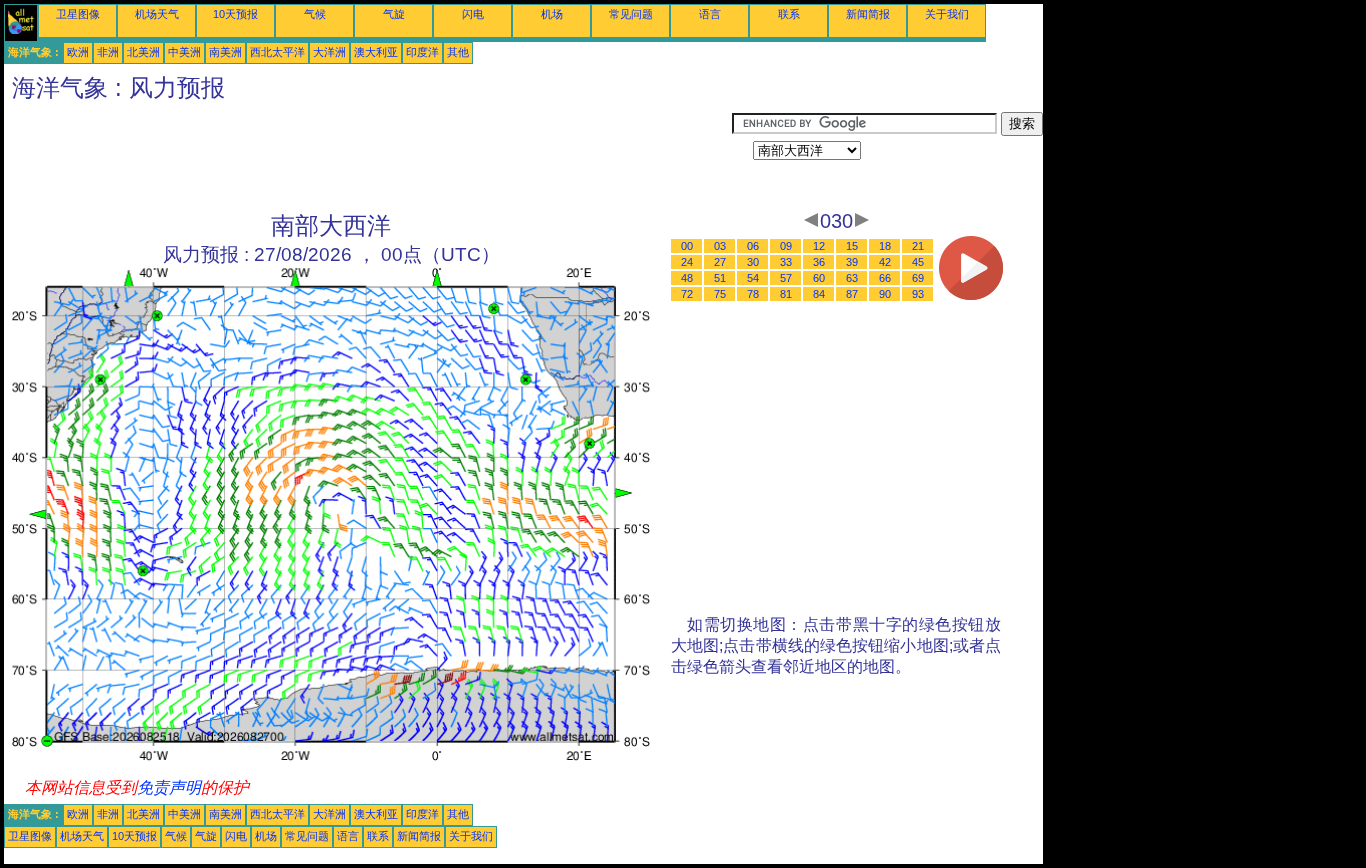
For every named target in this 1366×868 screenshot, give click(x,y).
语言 (710, 14)
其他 (458, 52)
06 (753, 246)
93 (918, 294)
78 (753, 294)
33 (786, 262)
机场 (552, 14)
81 (786, 294)
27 (720, 262)
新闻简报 (868, 14)
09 (786, 246)
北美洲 (143, 52)
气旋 (394, 14)
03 (720, 246)
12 (819, 246)
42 (885, 262)
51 (720, 278)
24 (687, 262)
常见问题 (631, 14)
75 (720, 294)
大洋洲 (329, 52)
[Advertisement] (368, 157)
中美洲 (184, 52)
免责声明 (169, 787)
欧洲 (78, 52)
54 (753, 278)
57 (786, 278)
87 (852, 294)
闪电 (473, 14)
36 (819, 262)
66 (885, 278)
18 (885, 246)
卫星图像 (78, 14)
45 (918, 262)
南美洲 (225, 52)
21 (918, 246)
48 (687, 278)
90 (885, 294)
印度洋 (422, 52)
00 (687, 246)
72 (687, 294)
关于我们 (947, 14)
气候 (315, 14)
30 (753, 262)
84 (819, 294)
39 (852, 262)
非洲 (108, 52)
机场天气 (157, 14)
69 (918, 278)
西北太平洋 (277, 52)
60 (819, 278)
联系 (789, 14)
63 (852, 278)
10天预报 (235, 14)
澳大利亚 (376, 52)
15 (852, 246)
